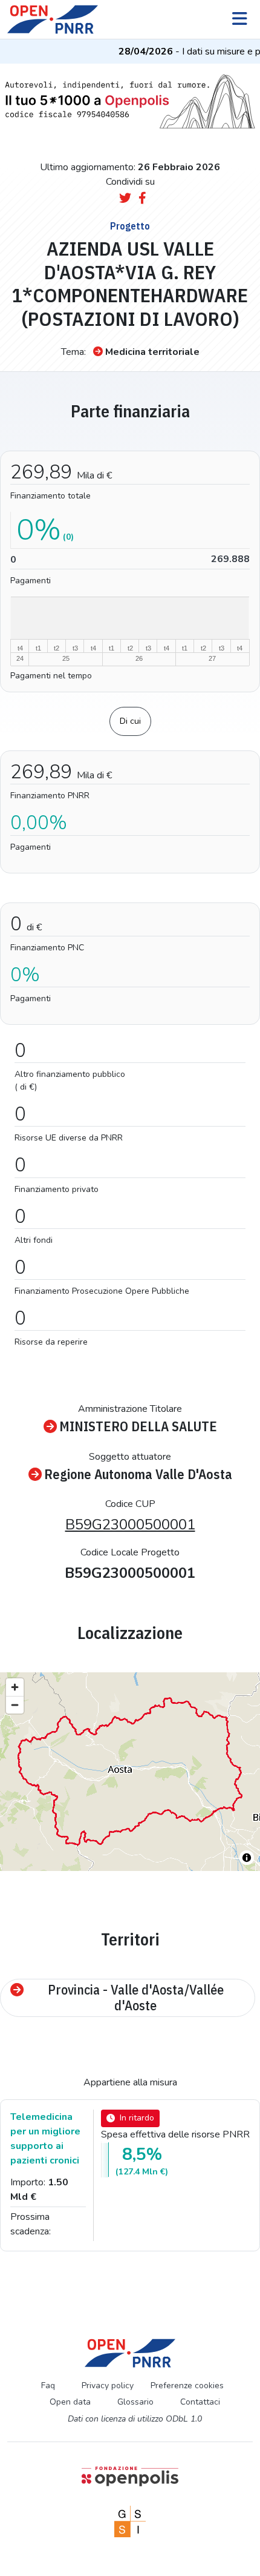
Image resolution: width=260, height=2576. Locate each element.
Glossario (135, 2402)
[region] (130, 1772)
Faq (48, 2386)
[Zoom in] (15, 1687)
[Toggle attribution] (247, 1858)
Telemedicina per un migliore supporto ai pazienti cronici (45, 2139)
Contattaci (200, 2402)
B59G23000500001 (130, 1525)
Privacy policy (108, 2386)
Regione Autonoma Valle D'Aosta (138, 1475)
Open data (70, 2402)
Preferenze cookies (187, 2386)
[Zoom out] (15, 1705)
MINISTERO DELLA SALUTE (138, 1427)
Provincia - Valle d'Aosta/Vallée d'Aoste (136, 1998)
